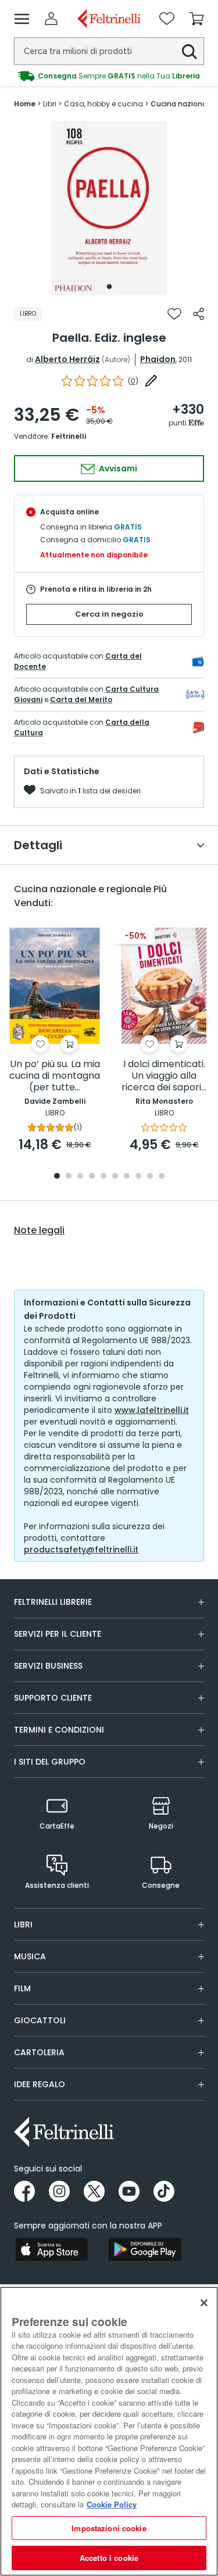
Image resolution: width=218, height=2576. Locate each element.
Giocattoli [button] (40, 2020)
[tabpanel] (109, 208)
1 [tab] (109, 287)
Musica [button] (30, 1956)
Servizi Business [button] (48, 1666)
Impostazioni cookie (109, 2528)
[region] (109, 2431)
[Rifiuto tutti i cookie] (204, 2303)
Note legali (39, 1230)
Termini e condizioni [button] (59, 1730)
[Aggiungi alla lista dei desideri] (174, 314)
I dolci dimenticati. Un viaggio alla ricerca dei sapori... (164, 1076)
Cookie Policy (112, 2504)
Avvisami (117, 468)
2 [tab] (69, 1177)
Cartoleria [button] (39, 2052)
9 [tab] (150, 1177)
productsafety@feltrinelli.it (81, 1550)
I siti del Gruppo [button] (50, 1762)
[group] (109, 76)
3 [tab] (80, 1177)
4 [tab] (92, 1177)
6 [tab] (115, 1177)
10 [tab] (162, 1177)
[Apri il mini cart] (196, 19)
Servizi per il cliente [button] (58, 1634)
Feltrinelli (69, 436)
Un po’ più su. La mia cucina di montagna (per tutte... (55, 1076)
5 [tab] (103, 1177)
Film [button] (22, 1988)
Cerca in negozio (109, 614)
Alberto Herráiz (67, 359)
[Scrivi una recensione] (151, 381)
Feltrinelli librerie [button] (53, 1602)
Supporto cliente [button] (53, 1698)
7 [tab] (126, 1177)
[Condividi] (199, 314)
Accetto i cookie (109, 2558)
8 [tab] (138, 1177)
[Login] (51, 19)
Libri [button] (23, 1924)
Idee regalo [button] (40, 2084)
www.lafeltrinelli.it (152, 1410)
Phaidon (158, 359)
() (133, 381)
